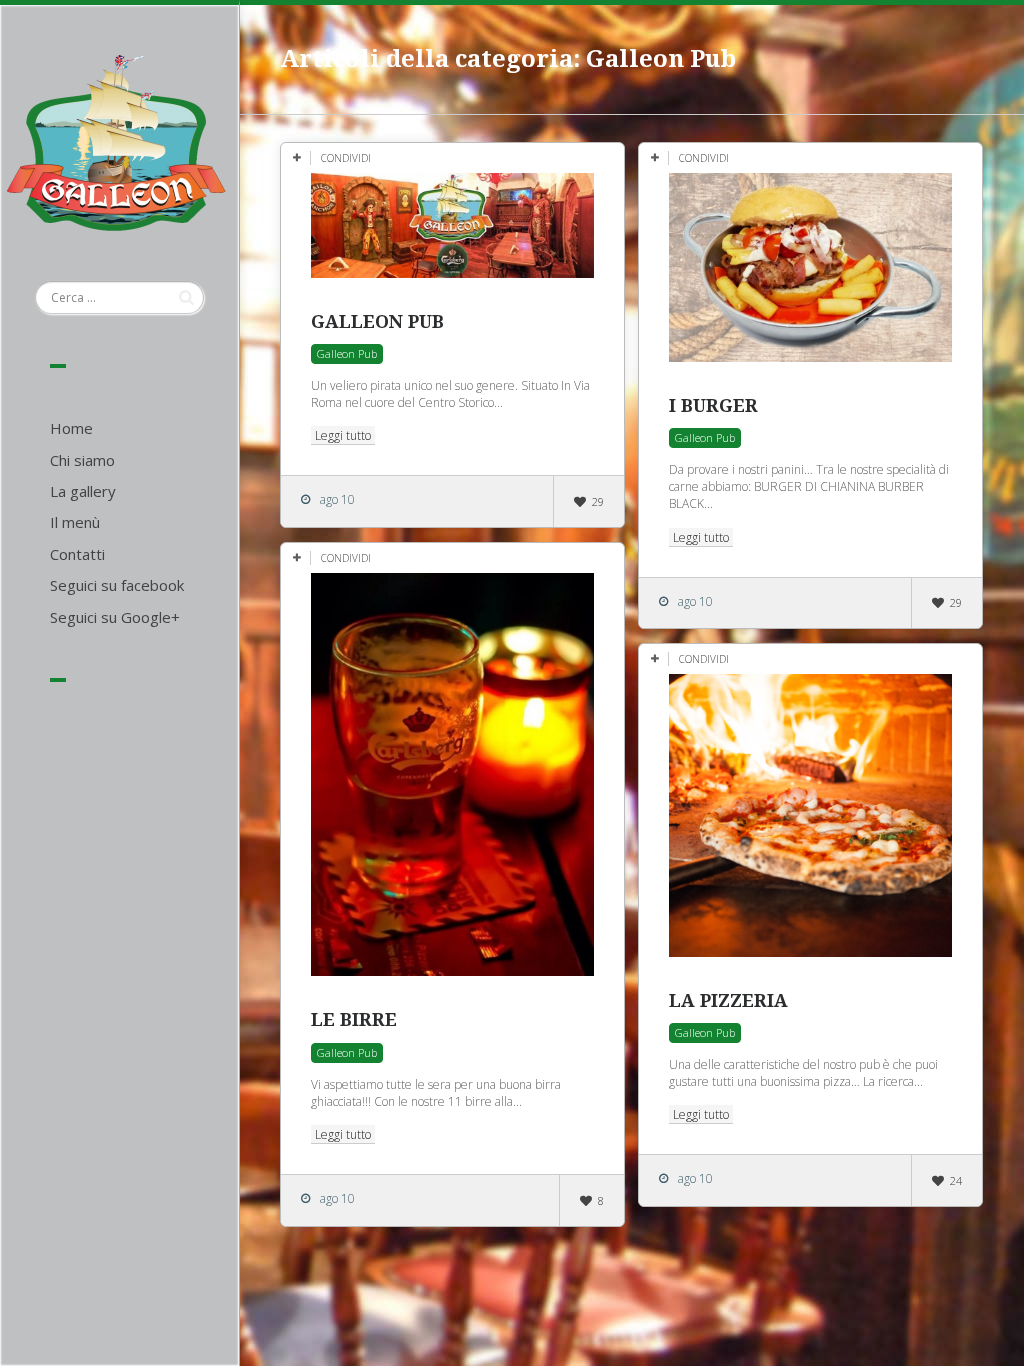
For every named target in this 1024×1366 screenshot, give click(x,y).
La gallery (83, 491)
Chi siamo (82, 460)
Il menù (75, 522)
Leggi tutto (343, 435)
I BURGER (713, 405)
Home (71, 428)
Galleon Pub (347, 353)
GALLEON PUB (377, 321)
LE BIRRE (354, 1019)
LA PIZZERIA (728, 1000)
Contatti (77, 554)
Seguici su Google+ (115, 617)
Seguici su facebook (117, 585)
